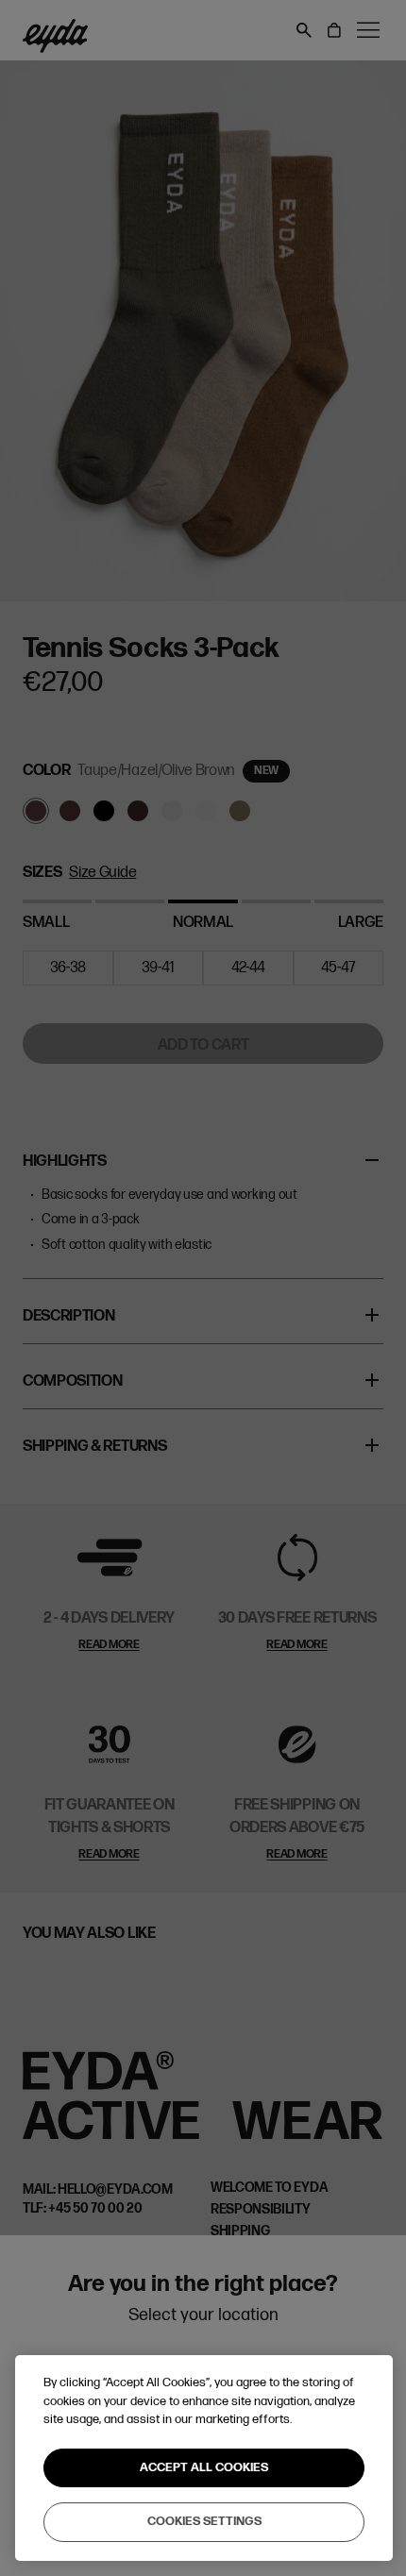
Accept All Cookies (204, 2467)
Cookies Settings (204, 2521)
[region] (204, 2458)
